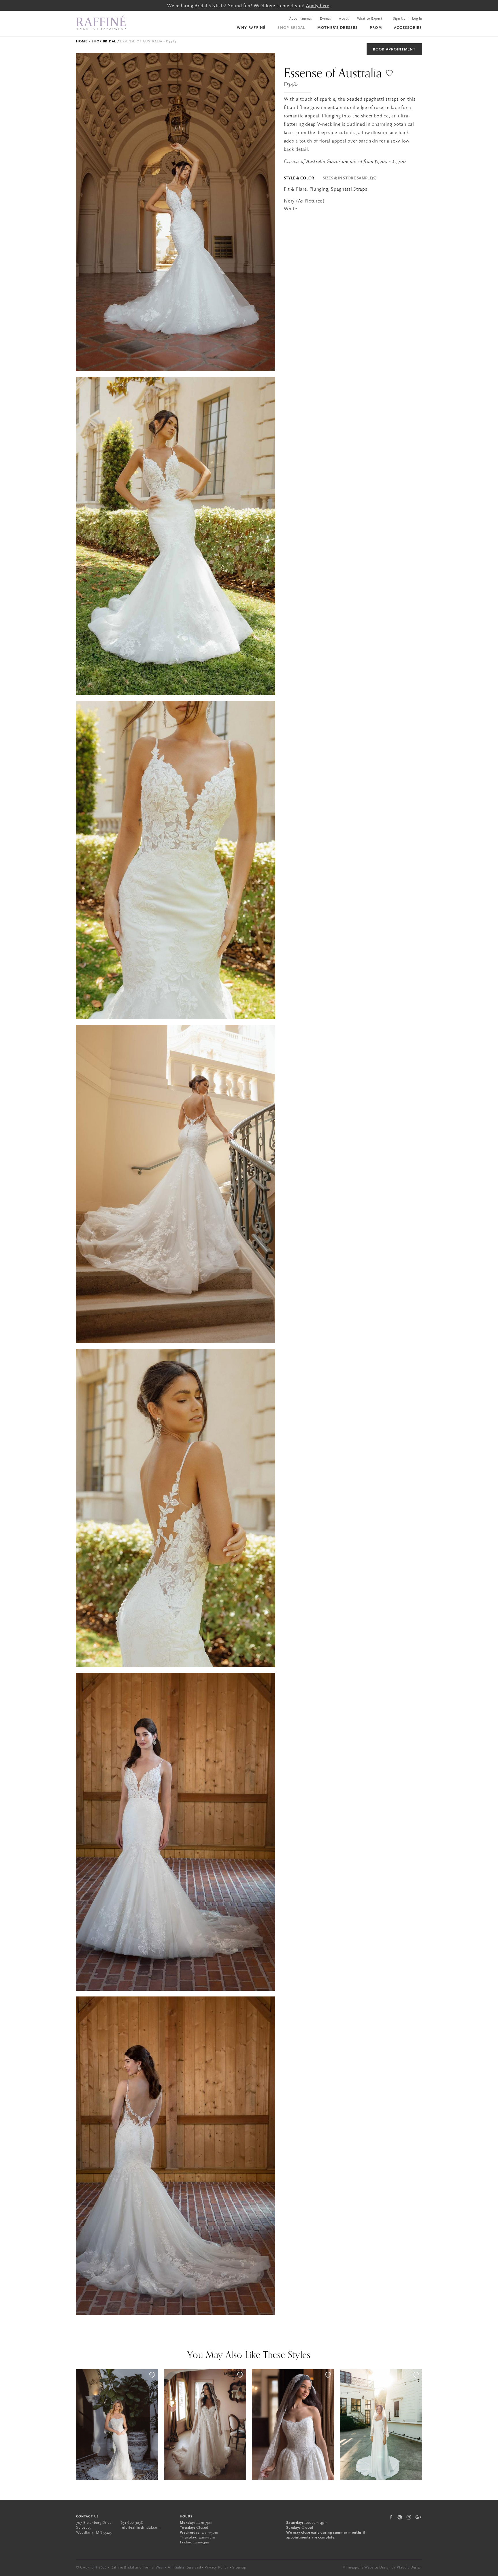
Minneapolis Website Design (367, 2567)
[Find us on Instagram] (409, 2517)
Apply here (318, 5)
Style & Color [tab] (299, 178)
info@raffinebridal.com (140, 2527)
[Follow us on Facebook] (391, 2517)
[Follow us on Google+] (418, 2517)
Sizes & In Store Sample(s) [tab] (350, 178)
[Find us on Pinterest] (400, 2517)
